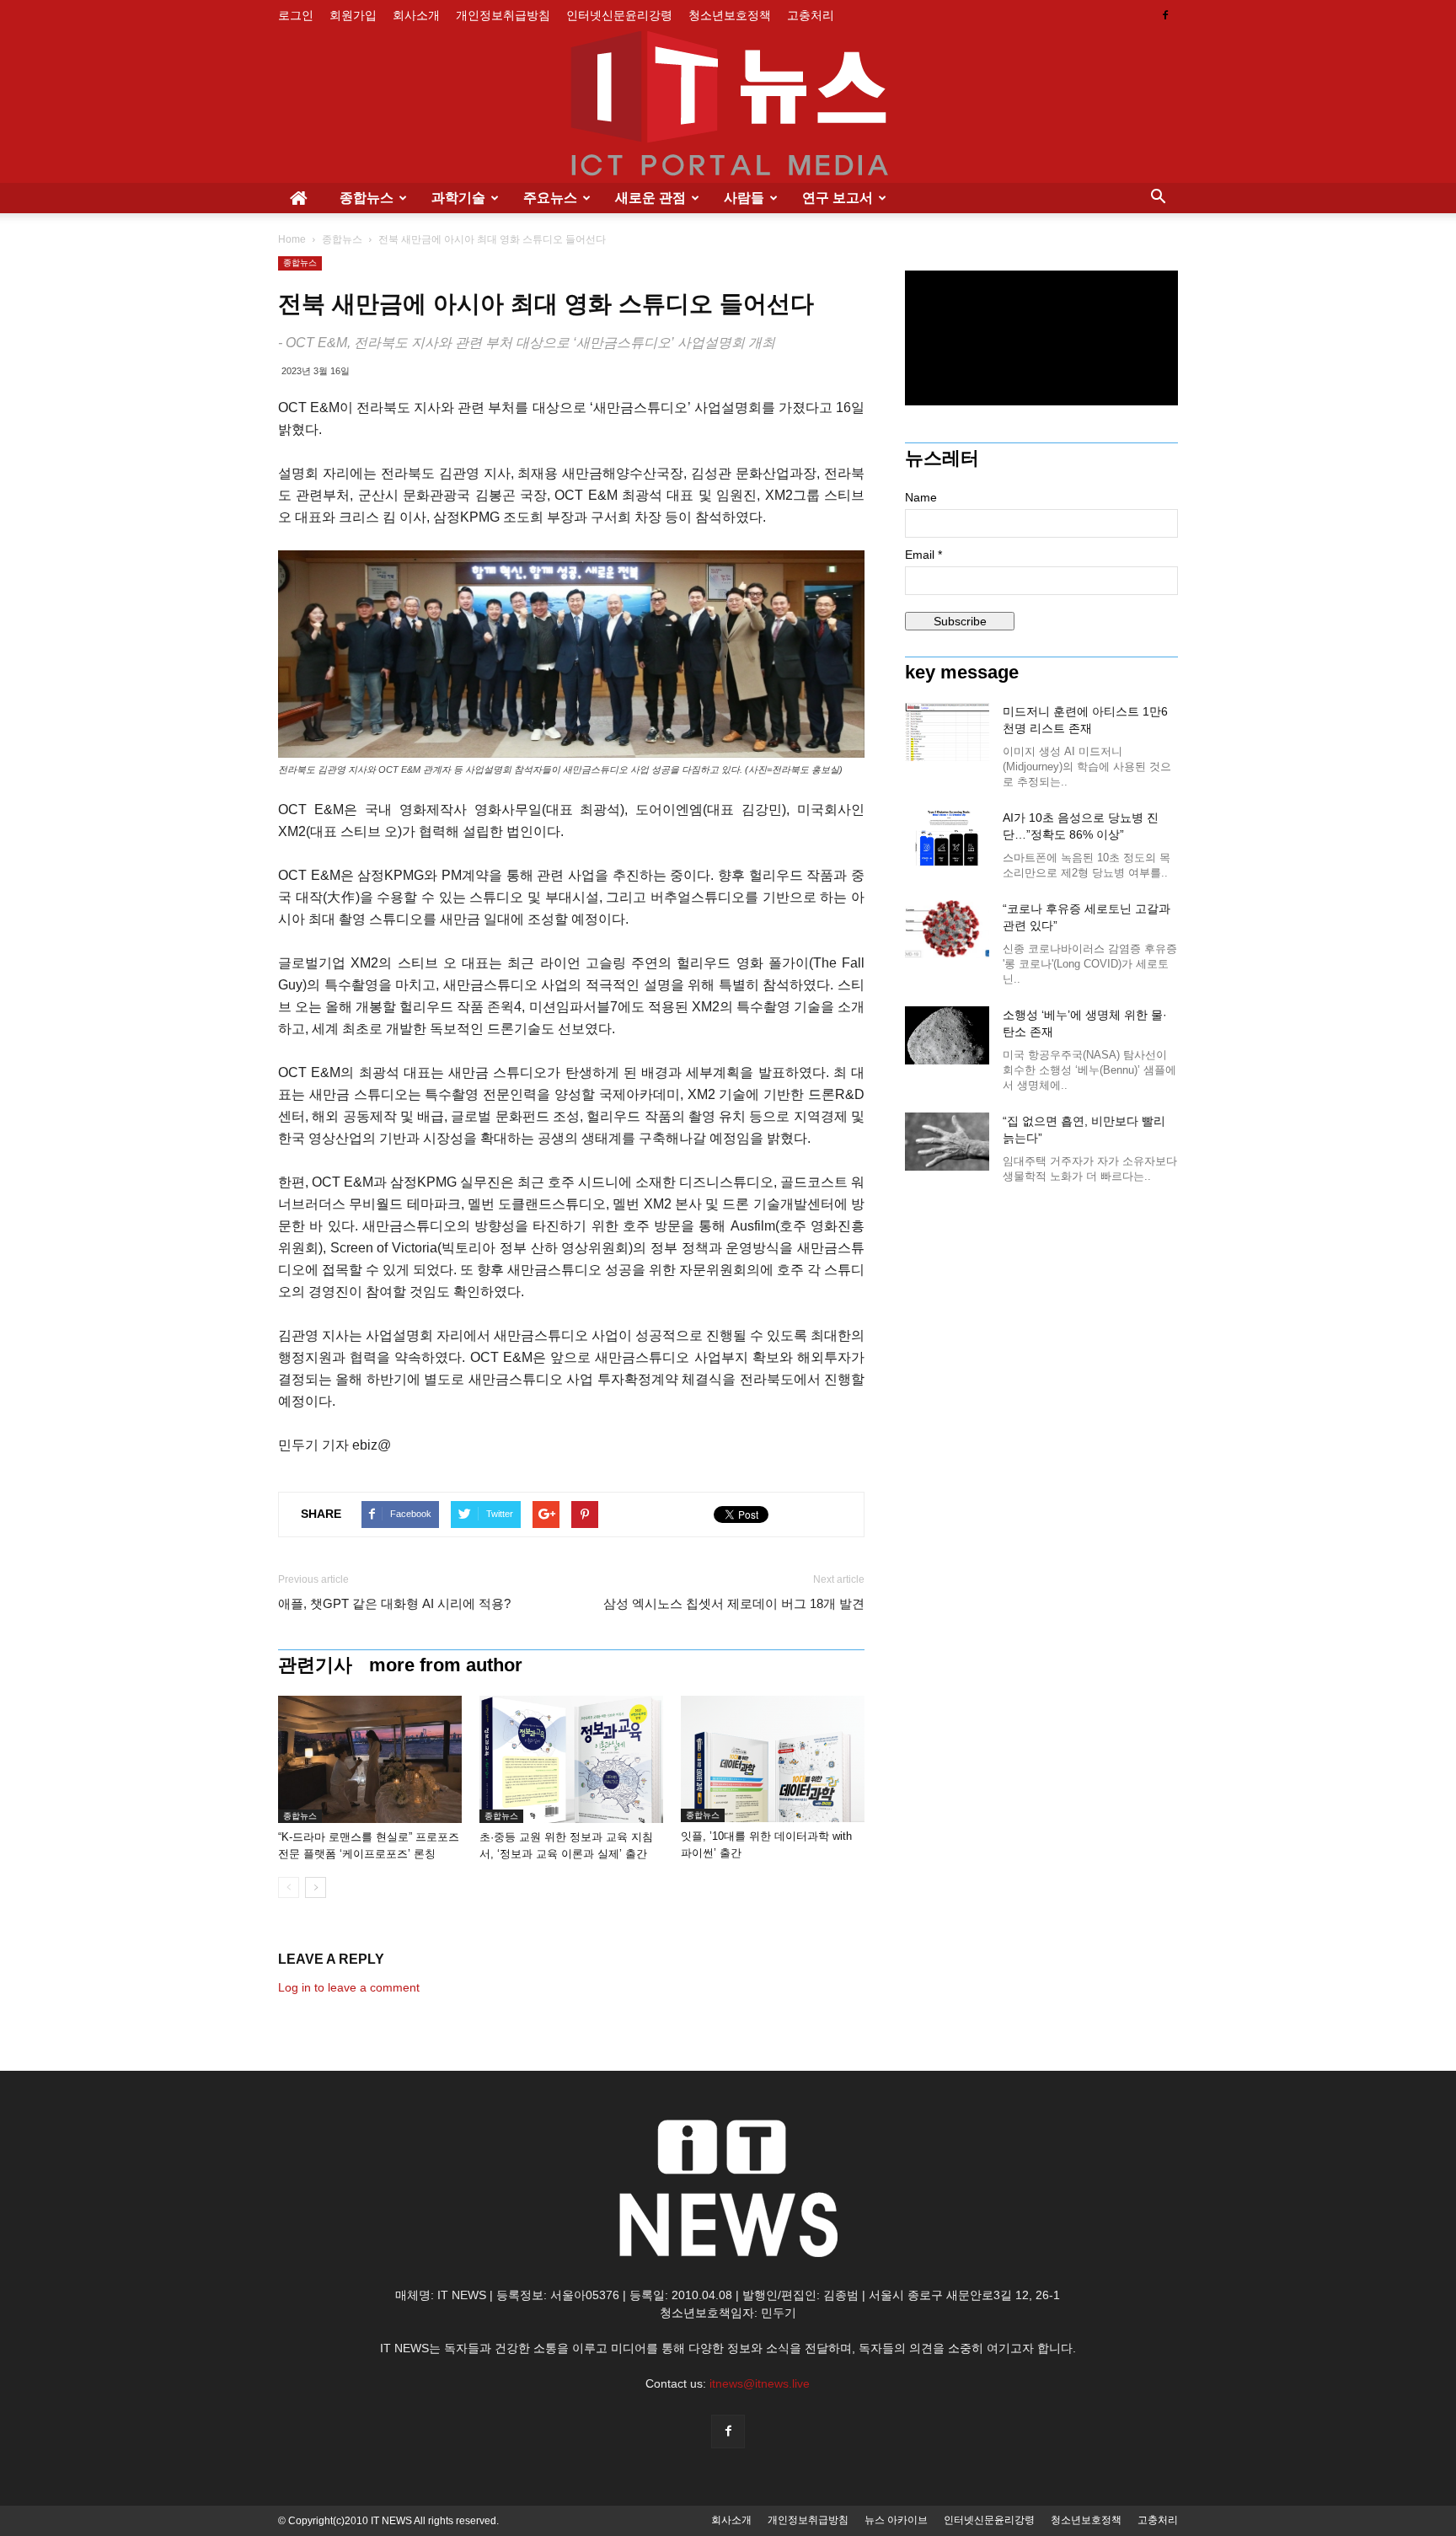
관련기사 (315, 1665)
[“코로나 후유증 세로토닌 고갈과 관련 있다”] (947, 929)
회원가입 (353, 15)
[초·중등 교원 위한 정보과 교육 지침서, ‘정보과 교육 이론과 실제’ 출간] (571, 1759)
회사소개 (416, 15)
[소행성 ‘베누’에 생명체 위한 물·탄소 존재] (947, 1035)
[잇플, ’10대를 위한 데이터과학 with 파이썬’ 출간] (773, 1759)
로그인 (296, 15)
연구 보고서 (838, 198)
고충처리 (811, 15)
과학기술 (458, 198)
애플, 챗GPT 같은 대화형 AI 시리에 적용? (394, 1603)
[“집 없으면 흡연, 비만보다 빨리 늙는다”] (947, 1142)
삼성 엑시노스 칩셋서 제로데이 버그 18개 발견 (734, 1603)
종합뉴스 (367, 198)
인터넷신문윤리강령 (619, 15)
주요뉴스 (550, 198)
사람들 (744, 198)
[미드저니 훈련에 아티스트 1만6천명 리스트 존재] (947, 732)
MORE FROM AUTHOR (446, 1665)
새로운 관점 (650, 198)
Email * (923, 555)
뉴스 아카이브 (896, 2520)
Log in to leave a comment (349, 1987)
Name (921, 497)
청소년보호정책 (730, 15)
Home (292, 239)
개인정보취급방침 (503, 15)
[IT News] (728, 107)
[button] (1158, 198)
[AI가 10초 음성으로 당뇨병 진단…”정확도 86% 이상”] (947, 838)
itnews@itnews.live (760, 2383)
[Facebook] (1165, 15)
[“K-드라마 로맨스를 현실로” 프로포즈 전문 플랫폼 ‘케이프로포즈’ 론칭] (370, 1759)
